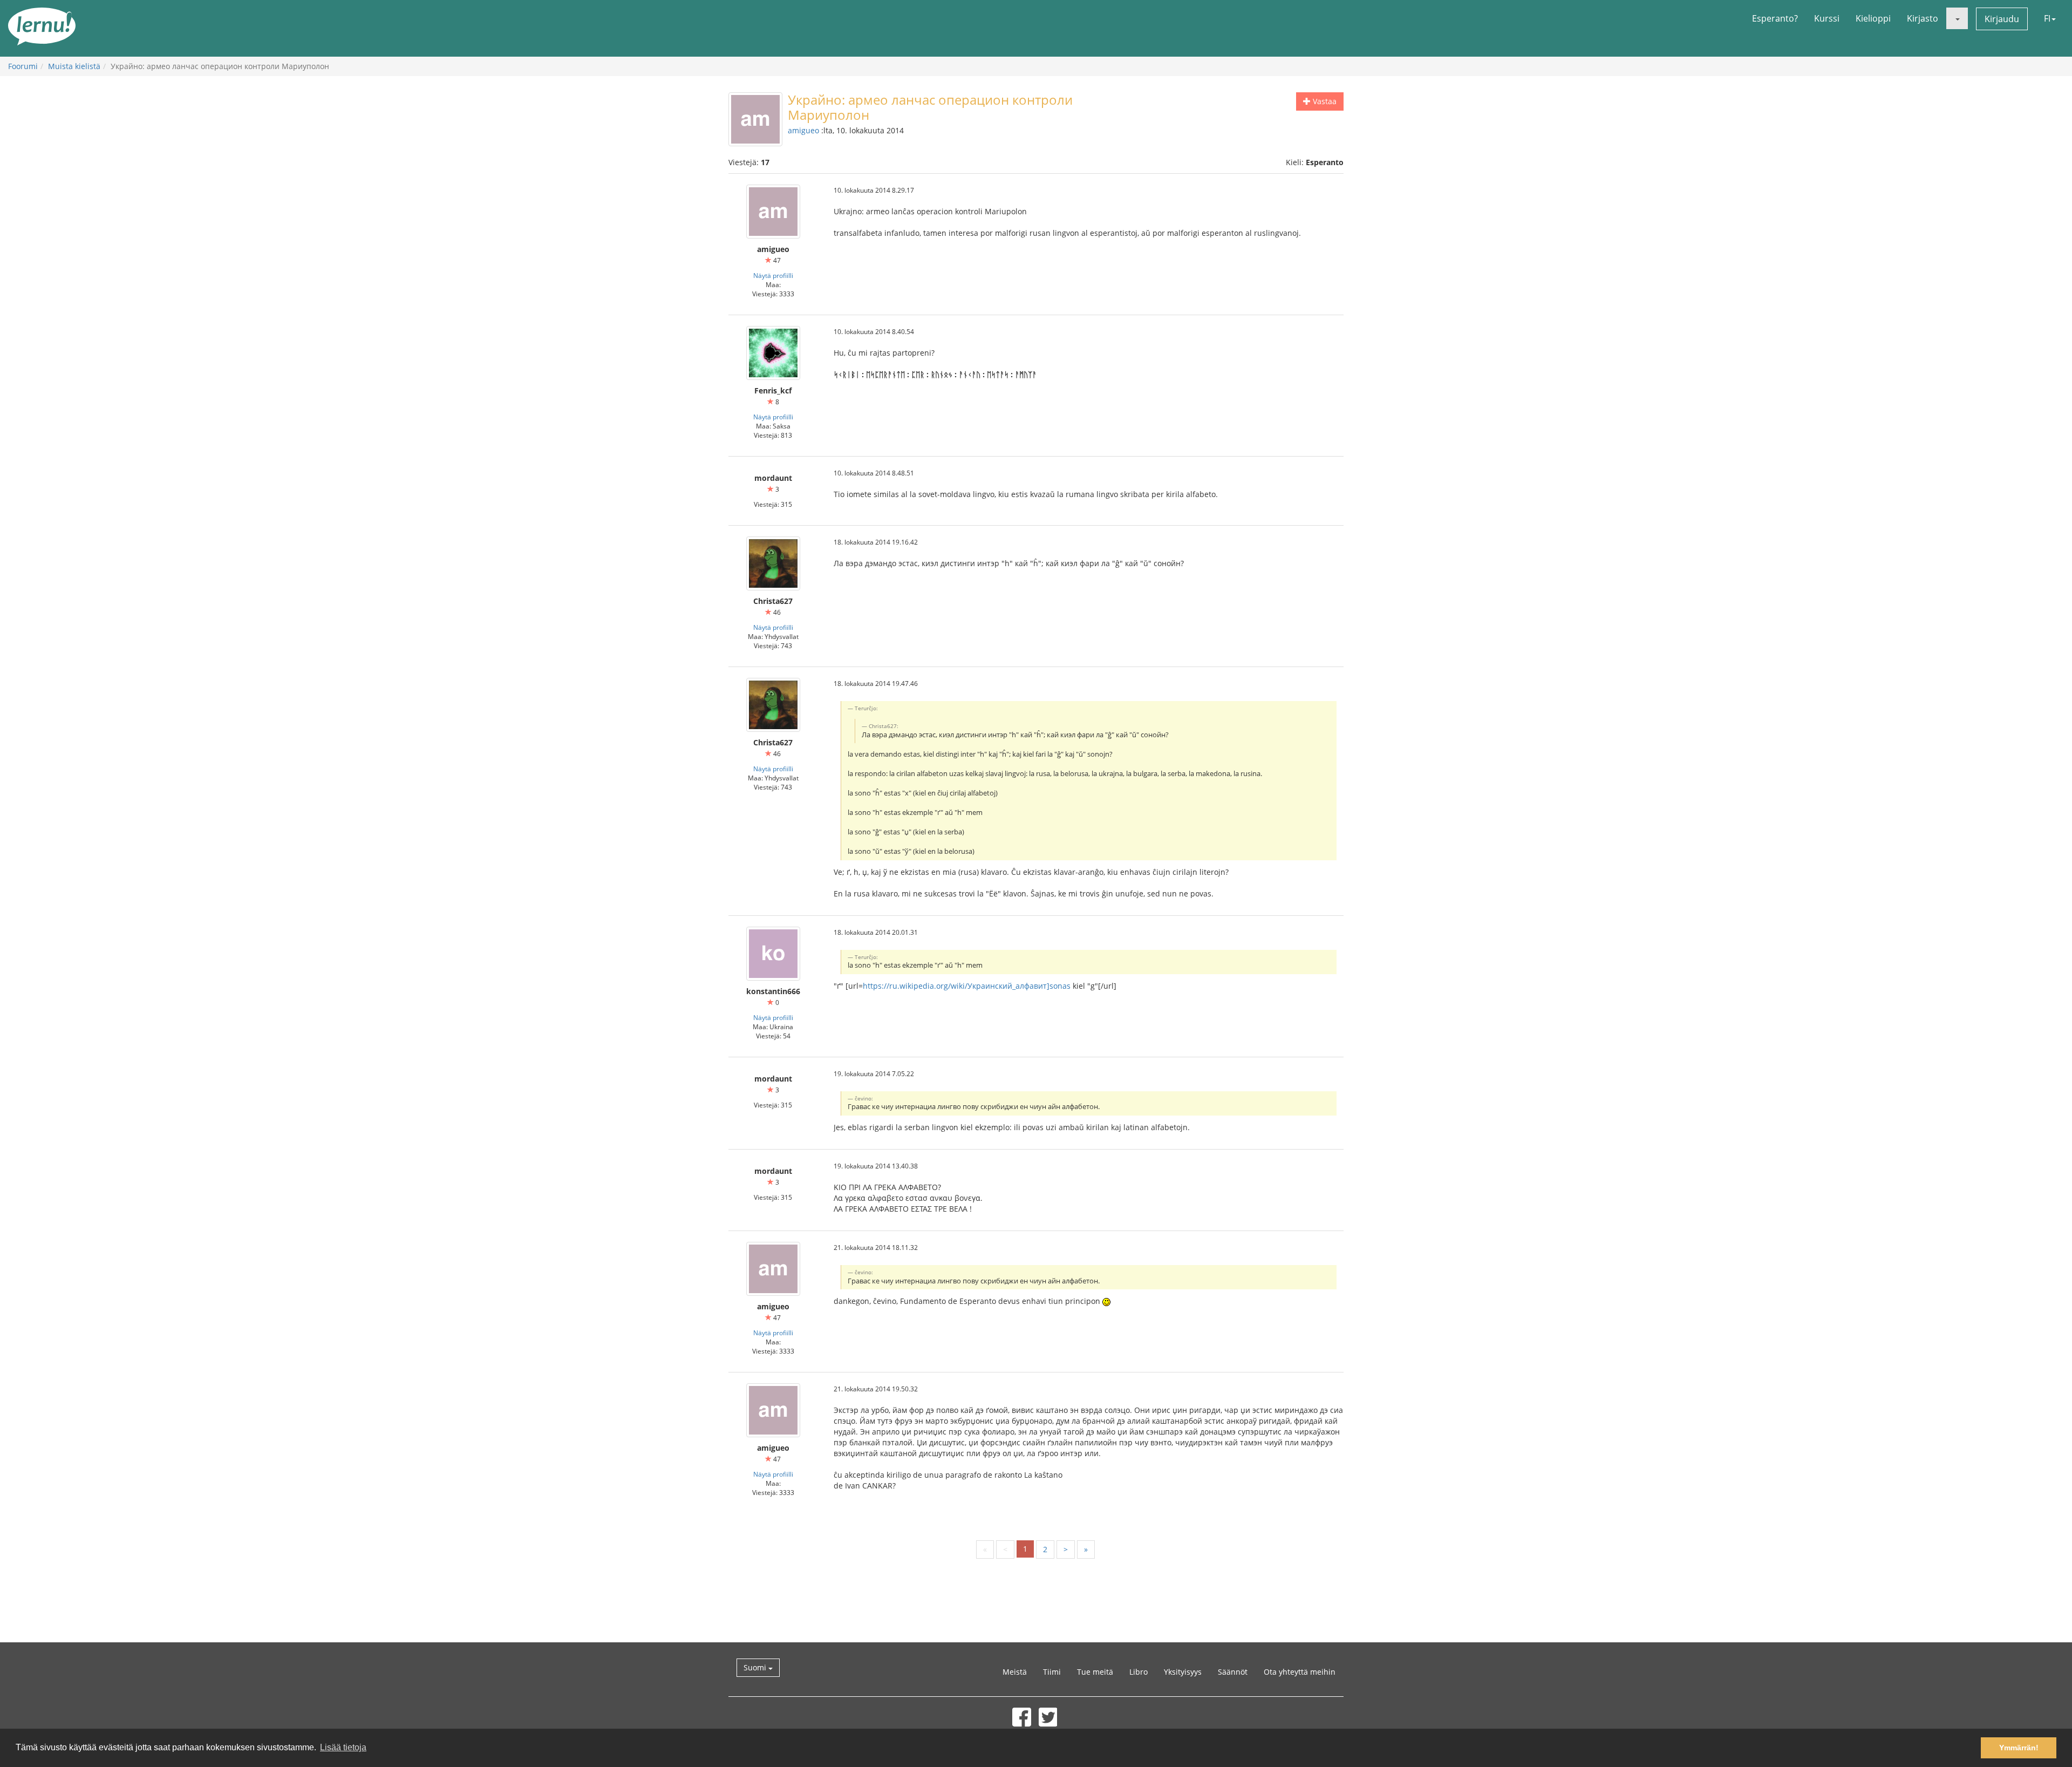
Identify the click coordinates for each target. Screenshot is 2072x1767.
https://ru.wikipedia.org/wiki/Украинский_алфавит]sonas (967, 986)
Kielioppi (1873, 18)
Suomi (756, 1667)
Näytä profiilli (773, 275)
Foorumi (23, 66)
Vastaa (1324, 101)
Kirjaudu (2002, 19)
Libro (1139, 1672)
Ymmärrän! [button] (2019, 1748)
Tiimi (1052, 1672)
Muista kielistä (74, 66)
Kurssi (1827, 18)
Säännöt (1233, 1672)
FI (2047, 18)
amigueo (803, 130)
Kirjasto (1923, 18)
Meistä (1015, 1672)
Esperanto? (1775, 18)
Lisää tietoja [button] (343, 1747)
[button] (1957, 18)
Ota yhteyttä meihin (1300, 1672)
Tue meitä (1095, 1672)
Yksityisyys (1183, 1672)
